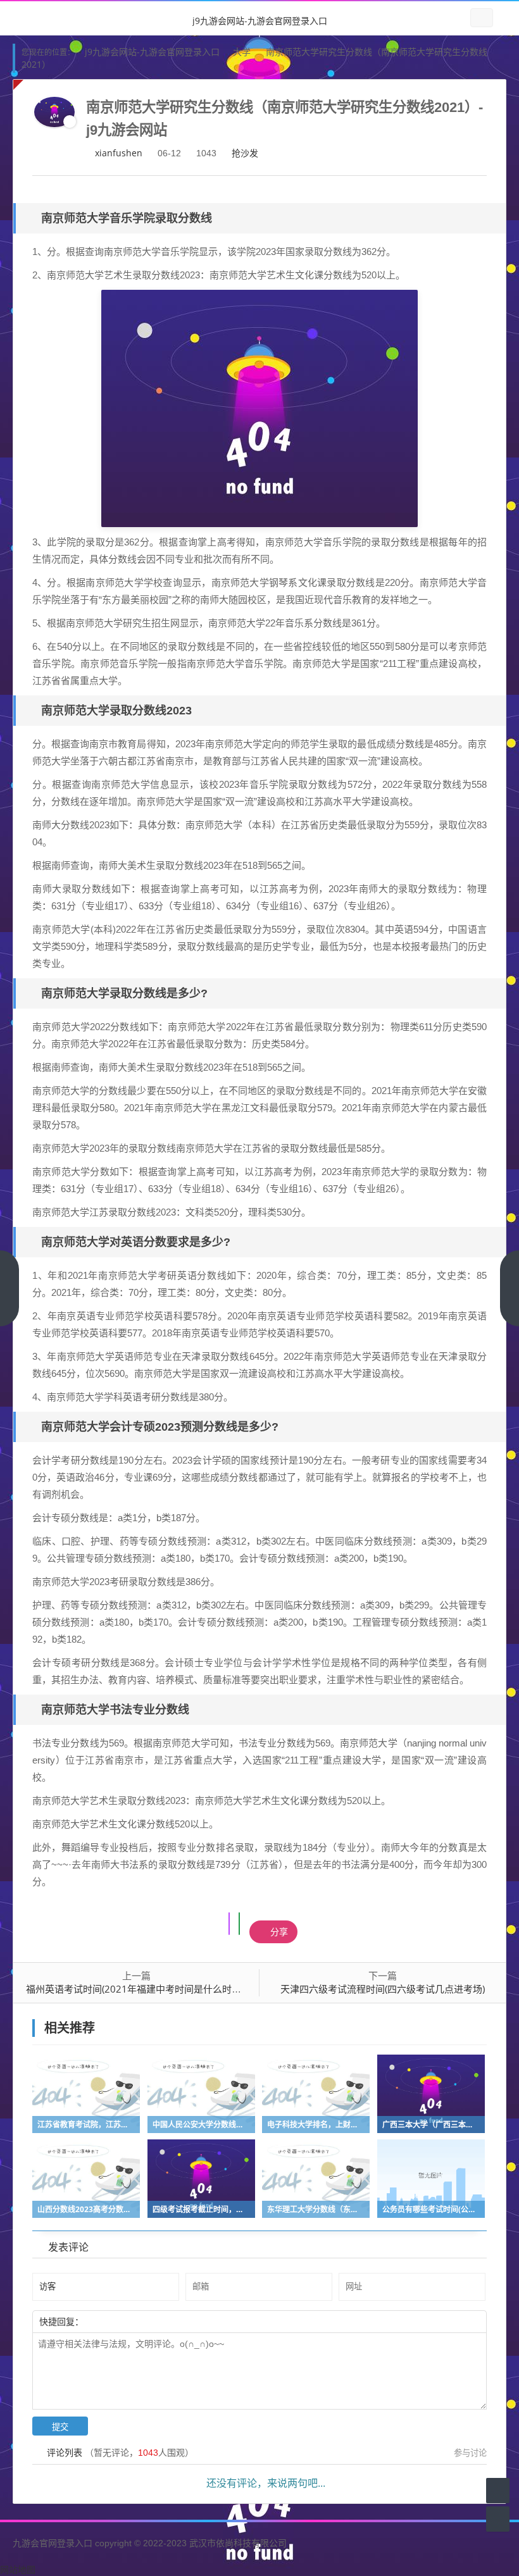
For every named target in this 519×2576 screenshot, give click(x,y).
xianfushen (119, 153)
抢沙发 (245, 153)
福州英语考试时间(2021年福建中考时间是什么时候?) (137, 1989)
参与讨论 (470, 2453)
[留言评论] (498, 2490)
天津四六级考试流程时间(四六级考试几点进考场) (383, 1989)
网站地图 (18, 2569)
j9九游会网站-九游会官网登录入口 (260, 21)
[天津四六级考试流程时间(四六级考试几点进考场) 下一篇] (510, 1288)
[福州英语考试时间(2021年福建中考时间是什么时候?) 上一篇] (9, 1288)
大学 (242, 52)
